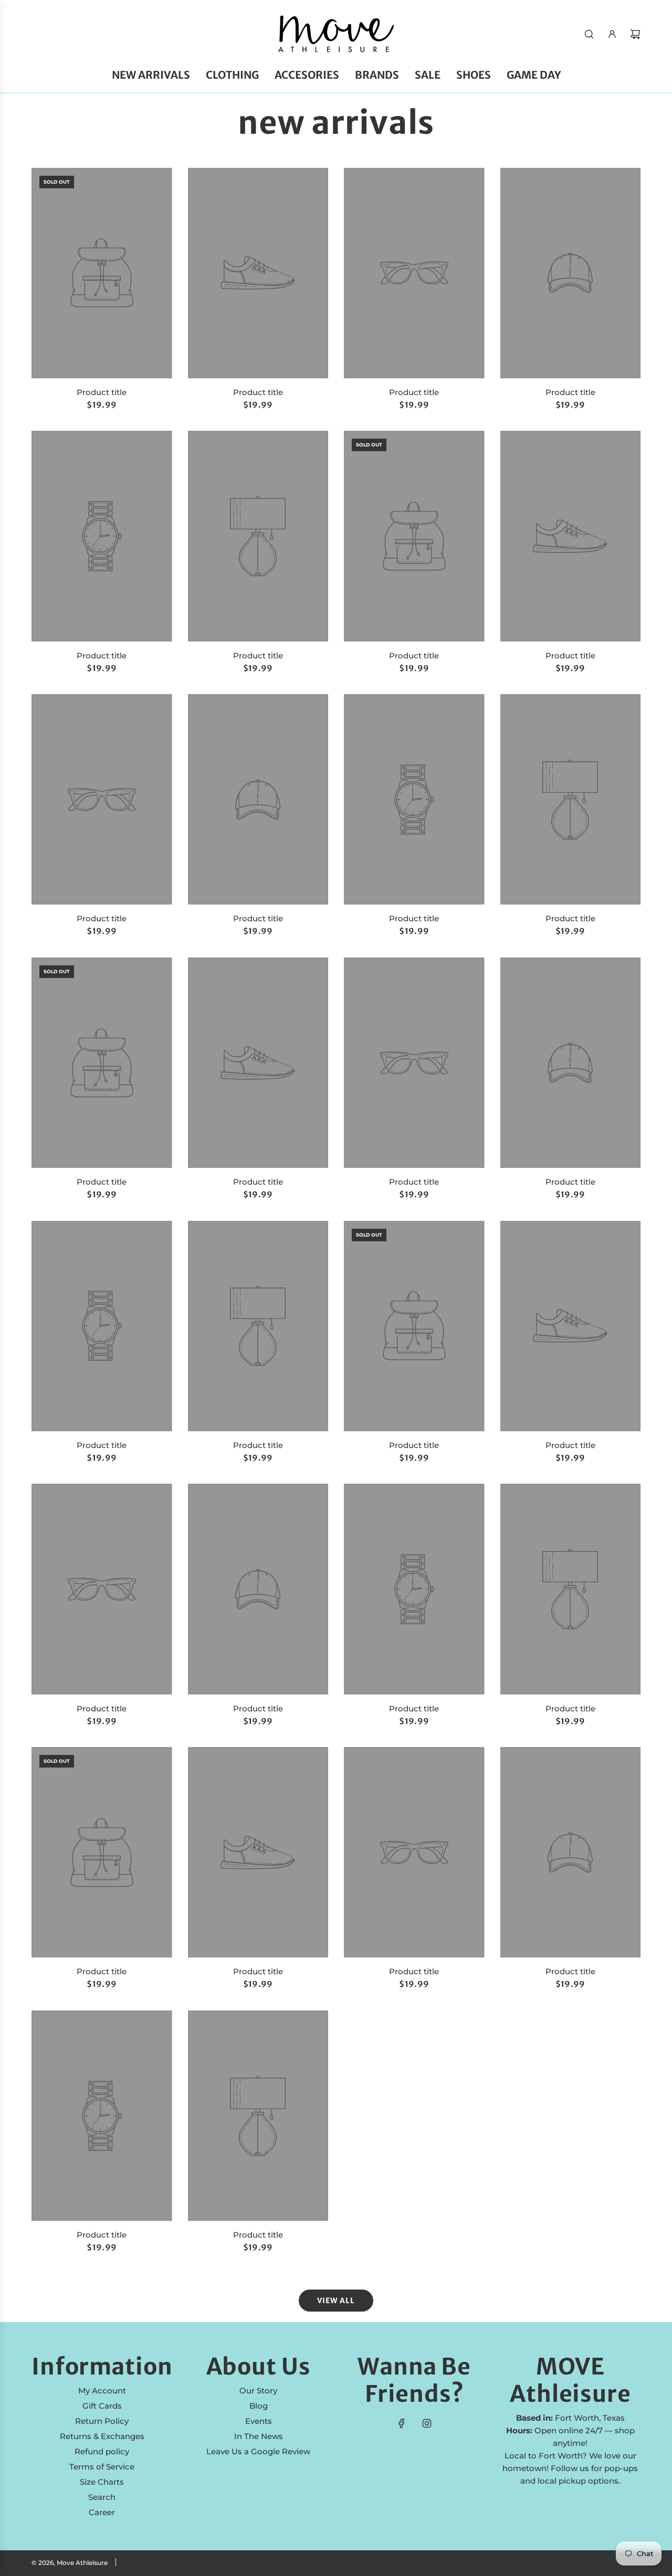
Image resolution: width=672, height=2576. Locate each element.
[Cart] (635, 34)
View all (336, 2301)
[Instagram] (427, 2423)
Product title (102, 392)
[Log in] (612, 34)
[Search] (589, 34)
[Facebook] (402, 2423)
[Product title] (102, 273)
